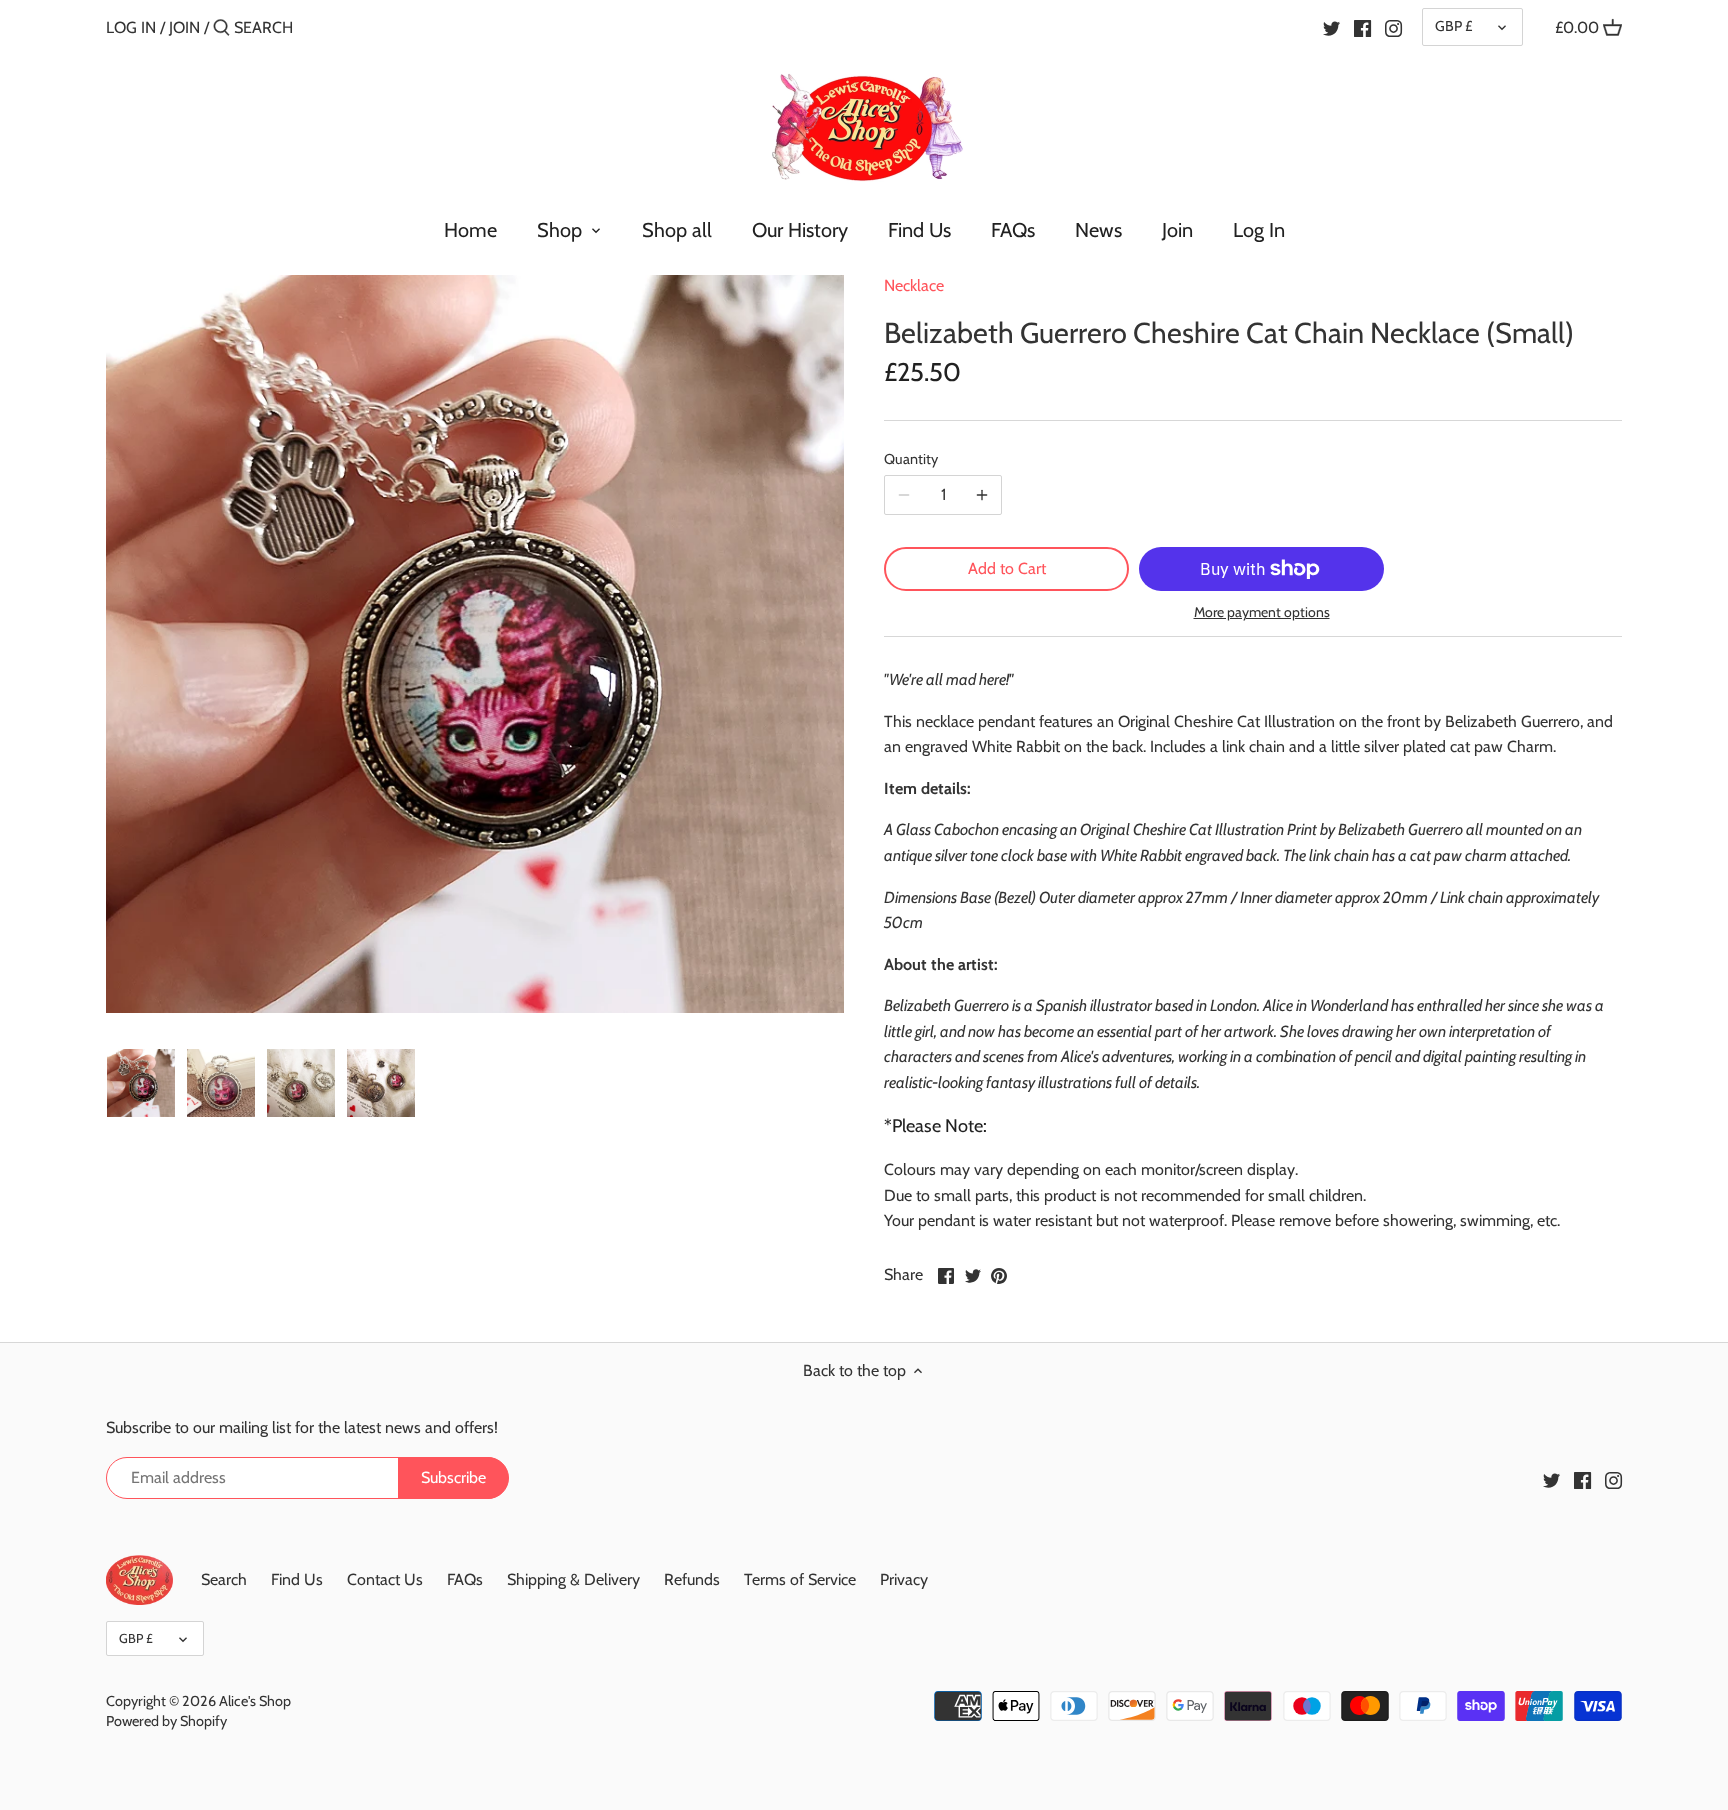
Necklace (914, 285)
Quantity (911, 459)
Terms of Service (800, 1579)
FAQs (465, 1579)
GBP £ (1453, 26)
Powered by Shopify (166, 1721)
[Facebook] (1362, 27)
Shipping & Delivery (573, 1579)
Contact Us (385, 1579)
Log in (131, 27)
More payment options (1262, 612)
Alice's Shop (255, 1701)
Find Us (297, 1579)
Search (224, 1579)
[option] (141, 1083)
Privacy (904, 1579)
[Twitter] (1331, 27)
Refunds (692, 1579)
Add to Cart (1007, 568)
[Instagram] (1393, 27)
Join (184, 27)
